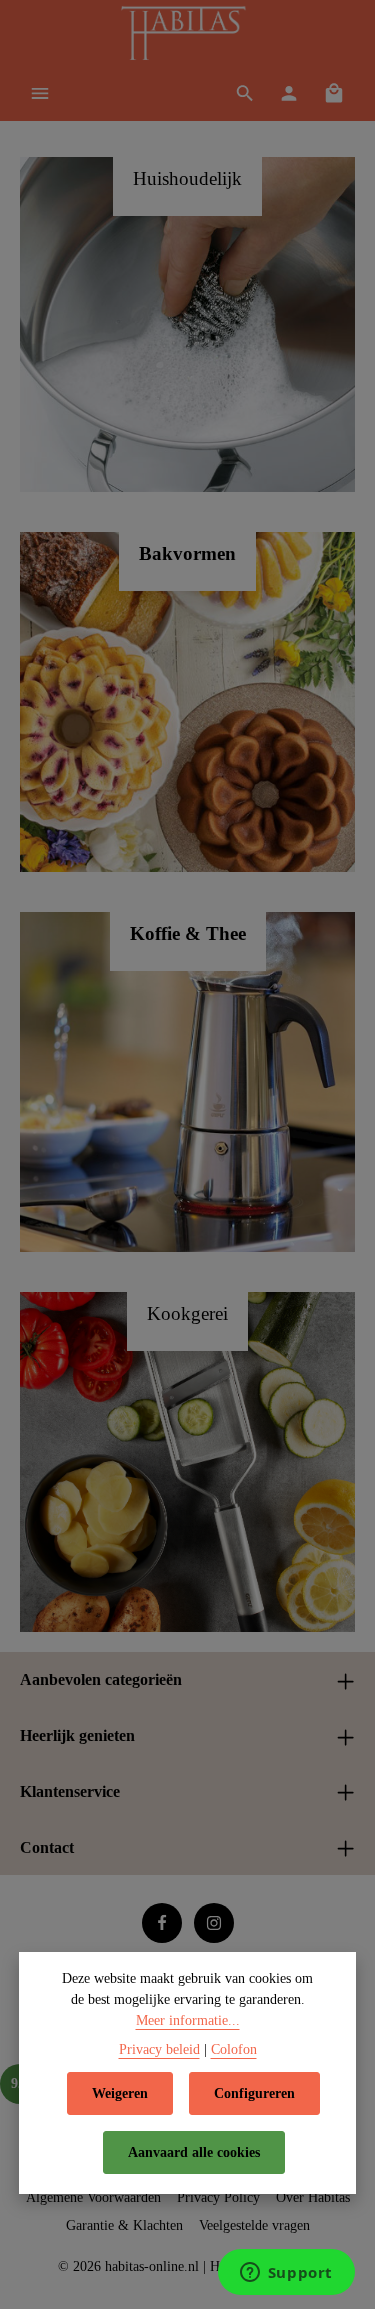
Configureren (254, 2093)
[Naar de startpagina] (187, 35)
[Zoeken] (245, 93)
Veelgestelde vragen (254, 2225)
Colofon (234, 2049)
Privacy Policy (218, 2197)
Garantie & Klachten (124, 2225)
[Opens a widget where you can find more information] (286, 2274)
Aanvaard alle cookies (194, 2152)
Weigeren (120, 2093)
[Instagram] (214, 1923)
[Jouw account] (289, 93)
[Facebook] (162, 1923)
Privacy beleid (159, 2049)
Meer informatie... (188, 2020)
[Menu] (40, 93)
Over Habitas (313, 2197)
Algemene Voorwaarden (93, 2197)
